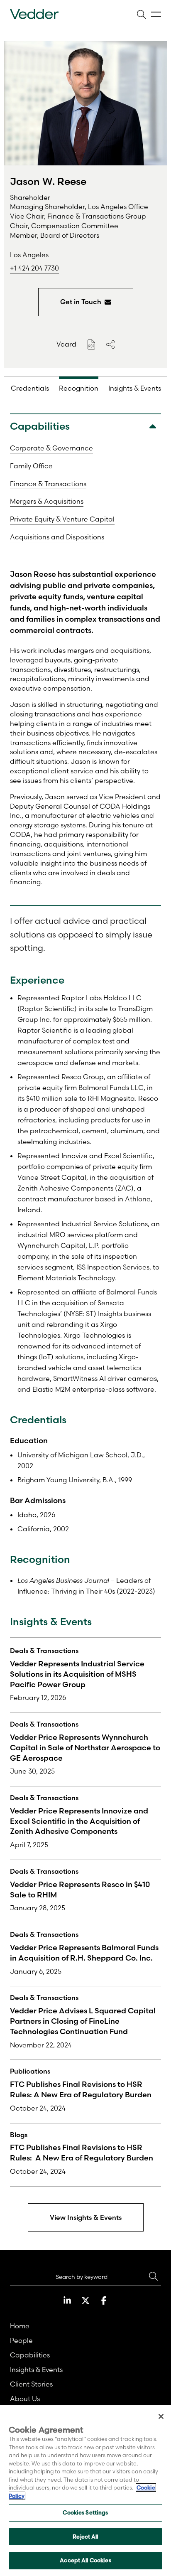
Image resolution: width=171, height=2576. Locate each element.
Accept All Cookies (85, 2560)
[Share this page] (110, 344)
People (21, 2340)
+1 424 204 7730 (34, 268)
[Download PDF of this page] (91, 344)
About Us (25, 2399)
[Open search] (141, 14)
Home (20, 2326)
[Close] (161, 2416)
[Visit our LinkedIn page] (67, 2300)
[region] (85, 2490)
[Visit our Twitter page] (85, 2300)
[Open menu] (156, 14)
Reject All (85, 2537)
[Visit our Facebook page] (104, 2300)
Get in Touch (81, 302)
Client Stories (31, 2384)
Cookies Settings (85, 2512)
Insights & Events (36, 2369)
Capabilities (30, 2355)
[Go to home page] (34, 14)
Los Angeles (29, 255)
